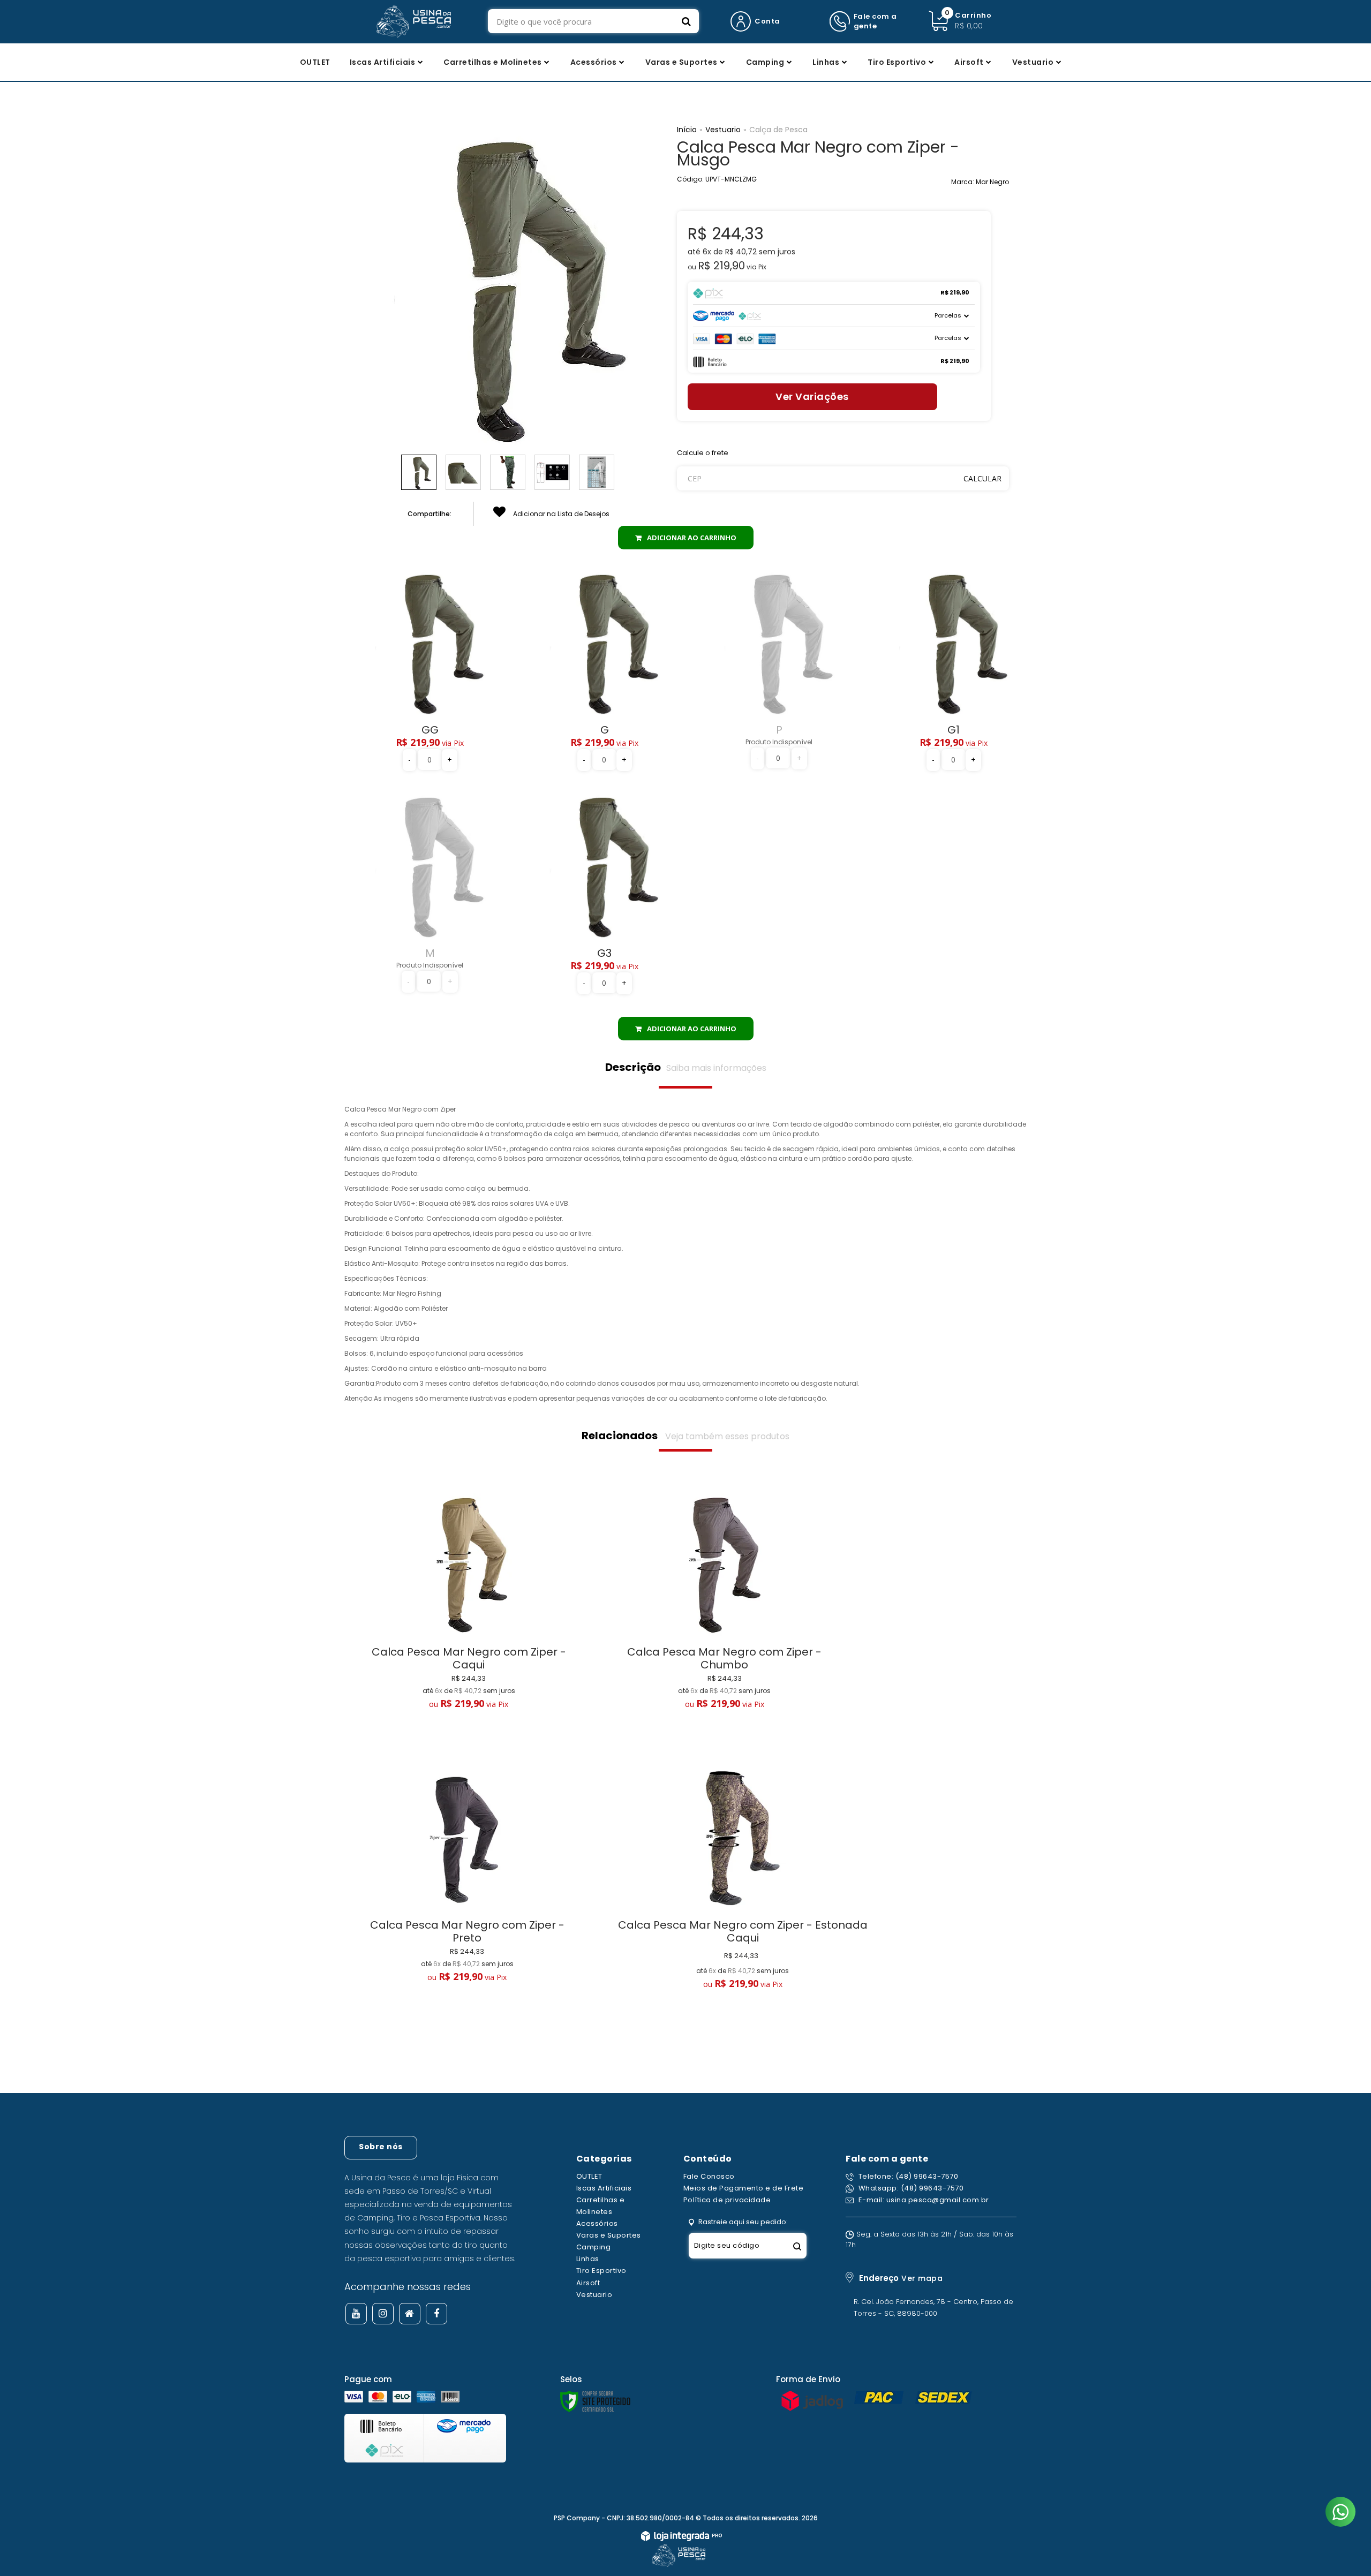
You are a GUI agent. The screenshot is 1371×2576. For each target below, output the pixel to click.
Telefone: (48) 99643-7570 (907, 2176)
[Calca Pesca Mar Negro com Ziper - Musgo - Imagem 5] (597, 472)
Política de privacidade (727, 2200)
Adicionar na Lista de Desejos (560, 514)
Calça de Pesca (778, 130)
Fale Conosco (709, 2176)
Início (687, 130)
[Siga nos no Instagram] (383, 2314)
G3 (604, 953)
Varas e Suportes (609, 2235)
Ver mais (469, 1737)
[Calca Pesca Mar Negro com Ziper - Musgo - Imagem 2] (463, 472)
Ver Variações (812, 396)
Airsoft (588, 2283)
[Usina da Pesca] (413, 21)
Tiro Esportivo (601, 2271)
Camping (594, 2247)
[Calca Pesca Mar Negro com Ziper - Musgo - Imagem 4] (552, 472)
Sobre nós (381, 2147)
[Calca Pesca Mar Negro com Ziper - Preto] (468, 1896)
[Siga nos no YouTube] (356, 2314)
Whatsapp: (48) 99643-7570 (910, 2188)
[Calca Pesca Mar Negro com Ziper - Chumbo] (725, 1623)
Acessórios (597, 2223)
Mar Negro (992, 182)
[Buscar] (686, 21)
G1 (954, 730)
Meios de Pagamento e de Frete (744, 2188)
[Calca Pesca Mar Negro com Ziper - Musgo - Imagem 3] (508, 472)
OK (982, 478)
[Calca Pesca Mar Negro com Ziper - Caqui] (469, 1623)
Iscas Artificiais (604, 2188)
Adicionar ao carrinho (692, 538)
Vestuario (723, 130)
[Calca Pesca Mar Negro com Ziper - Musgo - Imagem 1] (419, 472)
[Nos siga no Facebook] (436, 2314)
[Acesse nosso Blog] (410, 2314)
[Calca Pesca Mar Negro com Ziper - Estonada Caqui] (743, 1899)
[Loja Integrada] (681, 2537)
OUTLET (589, 2176)
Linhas (588, 2259)
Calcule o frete (703, 453)
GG (430, 730)
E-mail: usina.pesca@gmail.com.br (923, 2200)
